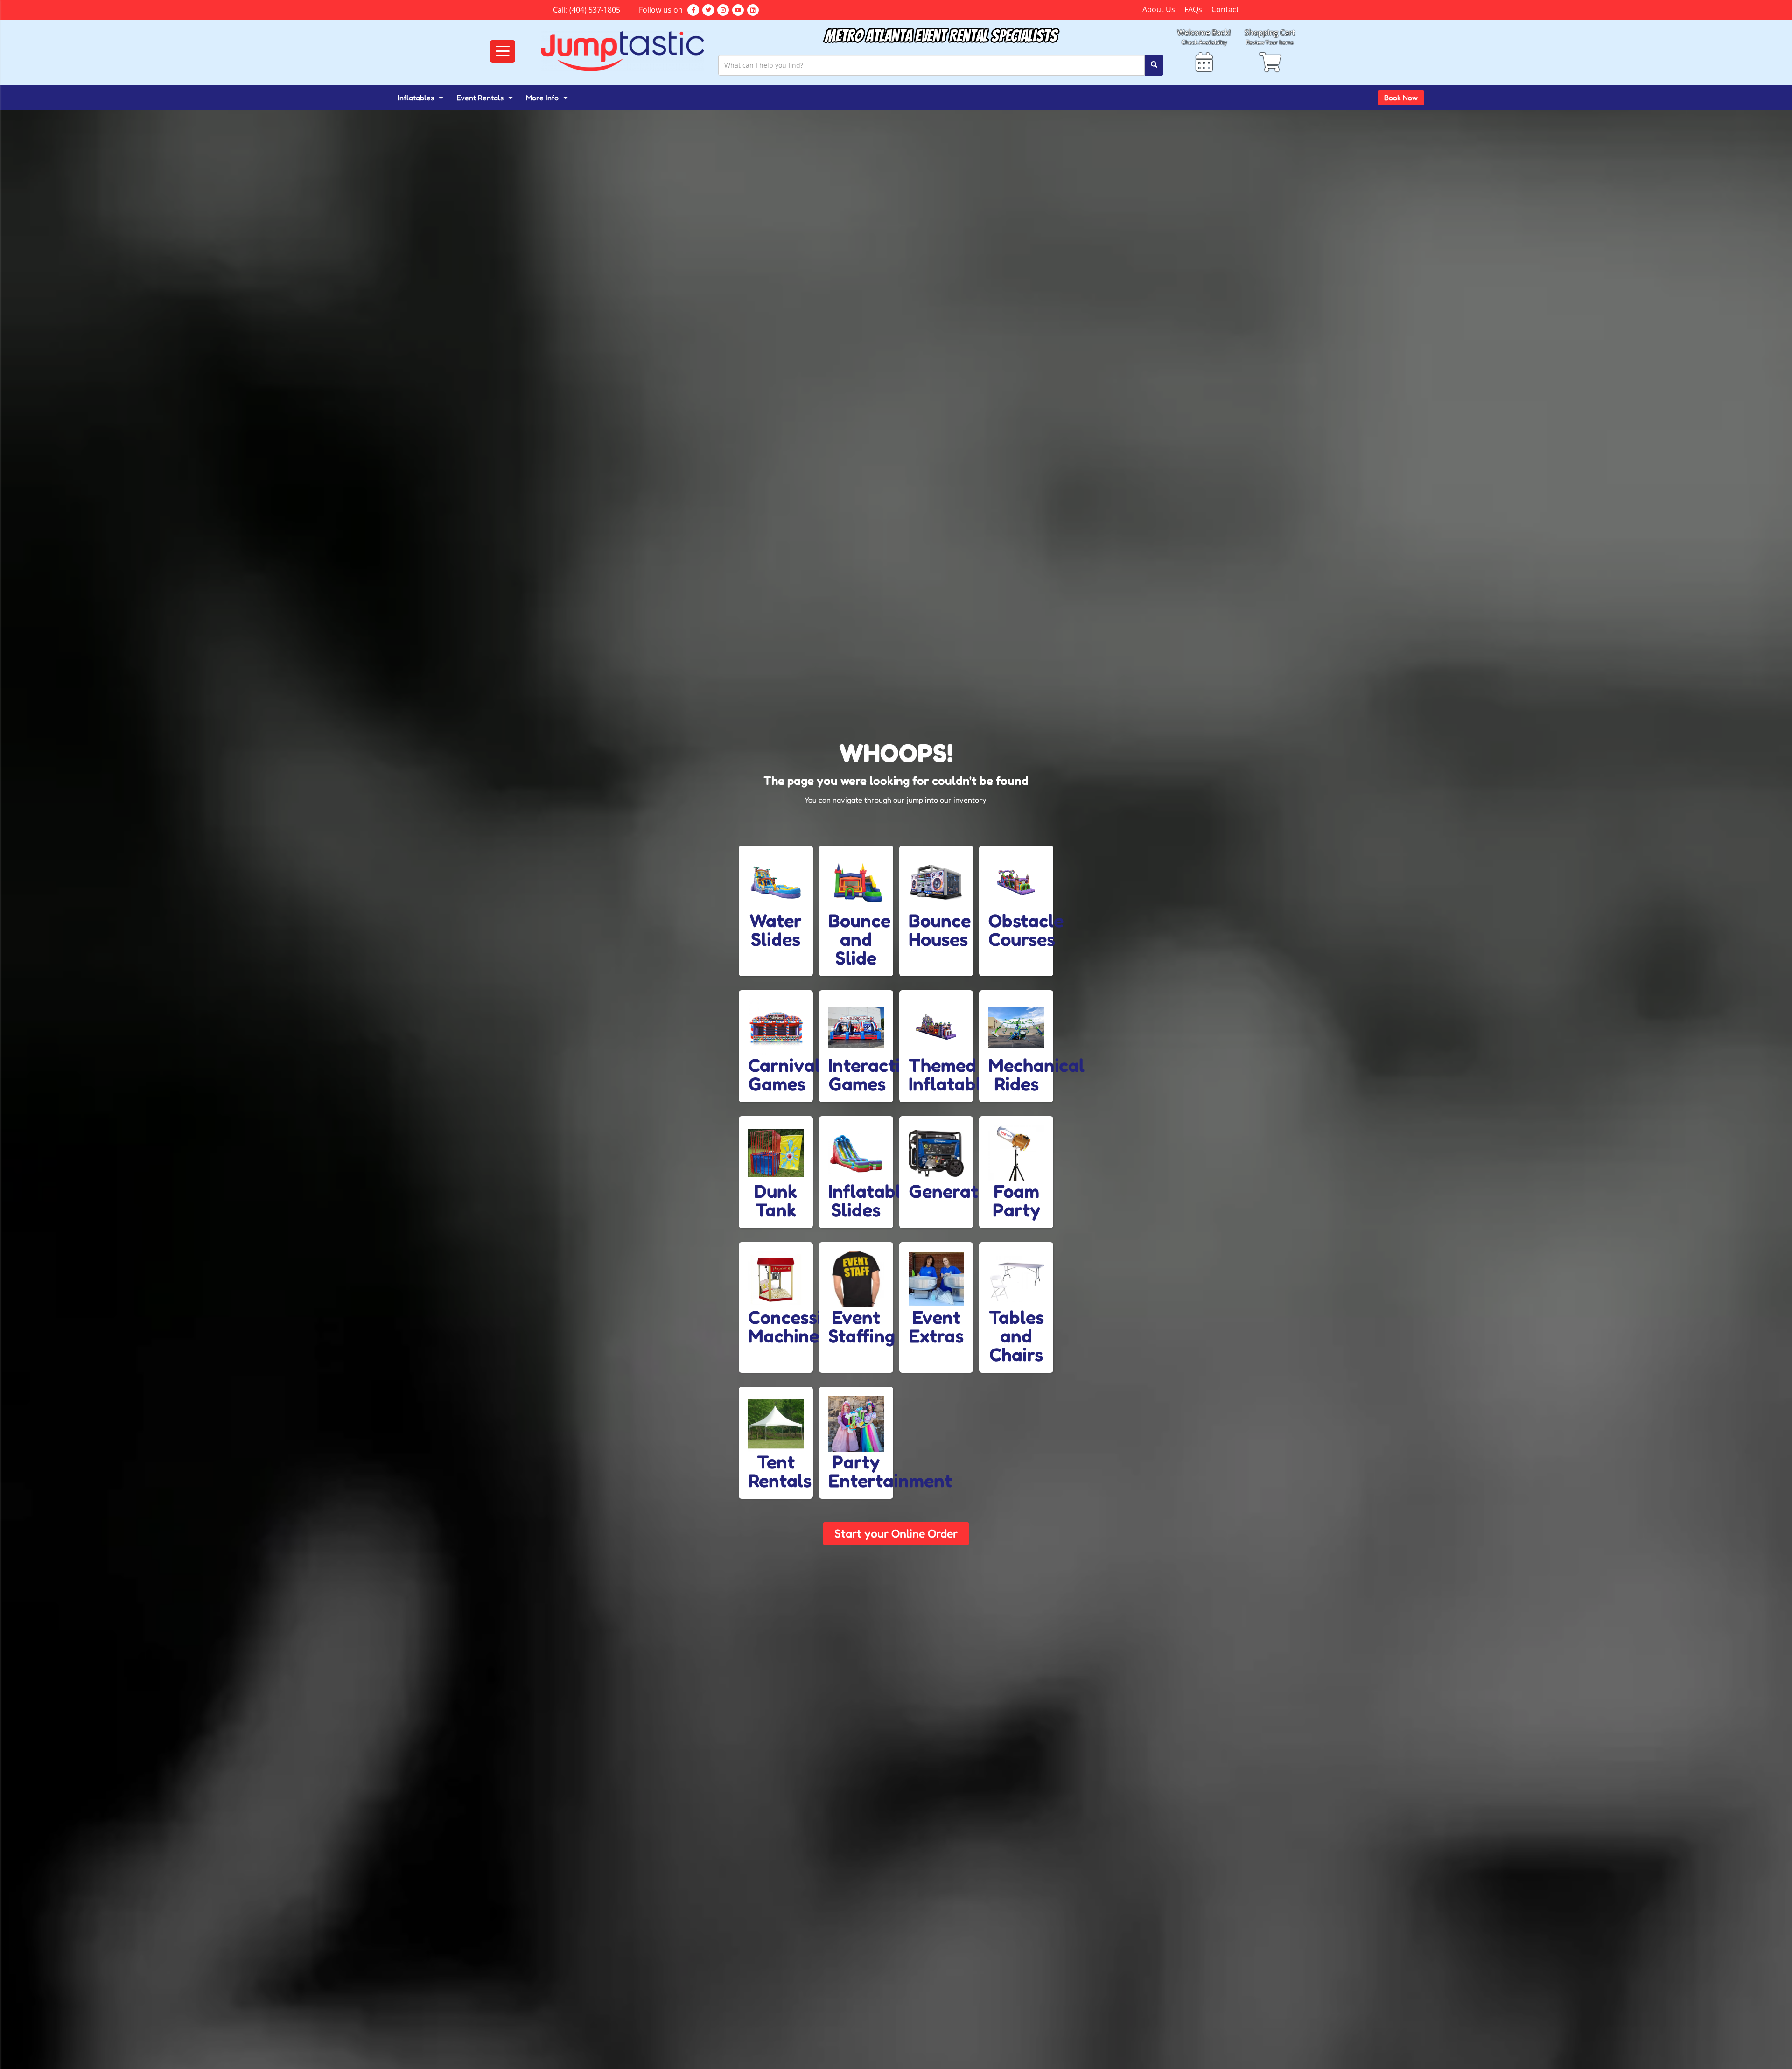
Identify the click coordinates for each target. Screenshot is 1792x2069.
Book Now (1401, 98)
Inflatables (416, 98)
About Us (1159, 9)
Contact (1225, 9)
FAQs (1193, 9)
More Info (542, 98)
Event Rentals (480, 98)
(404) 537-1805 (595, 10)
